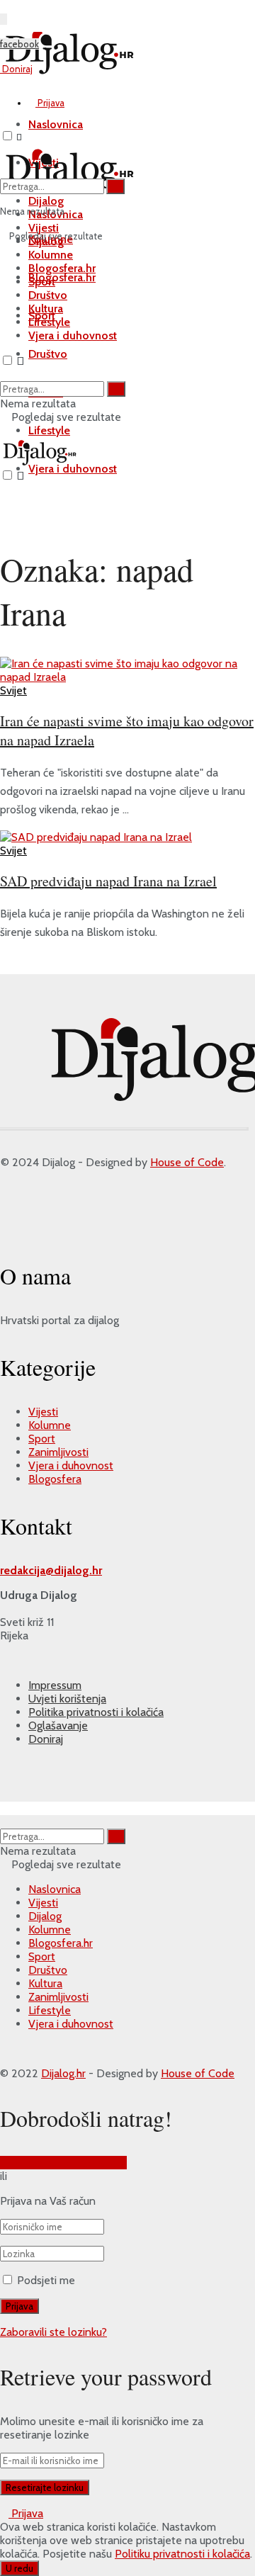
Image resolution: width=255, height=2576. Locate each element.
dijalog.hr (78, 1570)
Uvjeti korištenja (67, 1699)
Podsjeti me (46, 2280)
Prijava (50, 103)
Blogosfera (55, 1479)
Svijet (13, 690)
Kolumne (51, 255)
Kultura (46, 309)
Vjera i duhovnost (73, 469)
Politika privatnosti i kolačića (96, 1712)
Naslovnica (55, 1889)
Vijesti (43, 1412)
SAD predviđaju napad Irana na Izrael (108, 881)
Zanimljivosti (58, 1452)
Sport (42, 282)
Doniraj (16, 69)
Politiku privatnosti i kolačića (182, 2554)
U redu (19, 2568)
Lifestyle (49, 430)
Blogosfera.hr (62, 277)
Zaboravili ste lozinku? (53, 2332)
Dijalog (45, 1916)
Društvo (48, 354)
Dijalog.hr (63, 2073)
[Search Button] (115, 186)
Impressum (55, 1685)
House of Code (187, 1162)
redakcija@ (27, 1570)
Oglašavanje (58, 1725)
